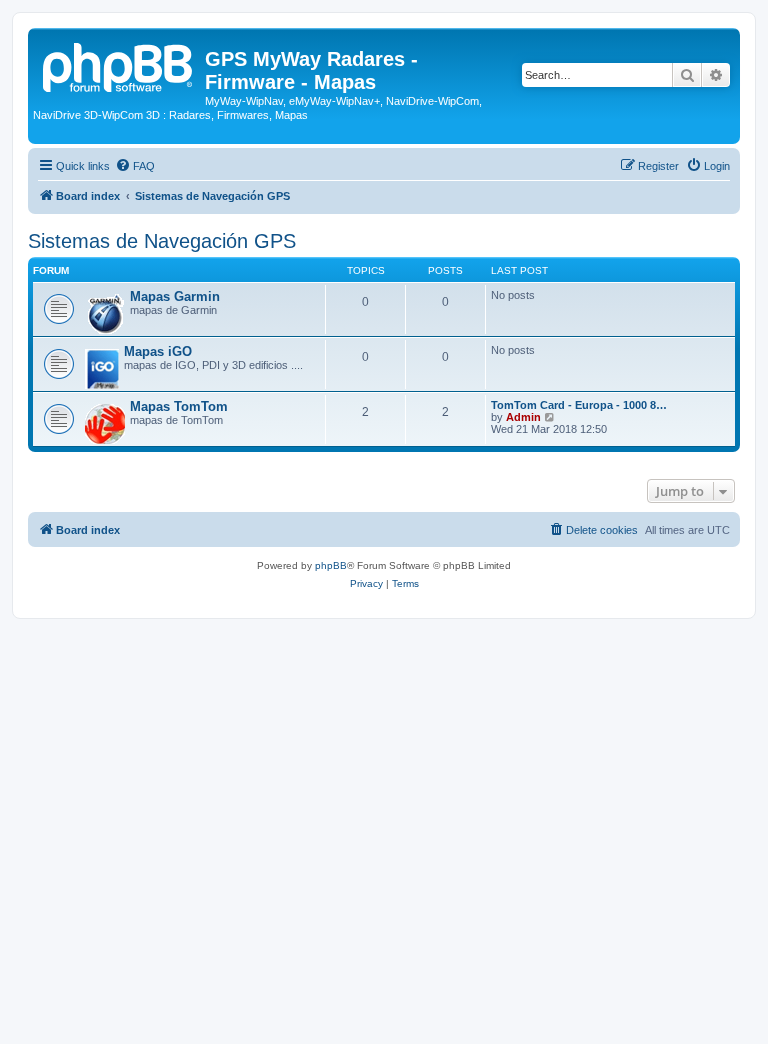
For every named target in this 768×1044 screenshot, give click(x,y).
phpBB (331, 565)
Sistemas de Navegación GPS (162, 241)
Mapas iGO (158, 351)
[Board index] (119, 65)
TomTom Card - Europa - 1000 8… (579, 405)
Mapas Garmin (175, 296)
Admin (523, 417)
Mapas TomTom (179, 406)
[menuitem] (135, 166)
